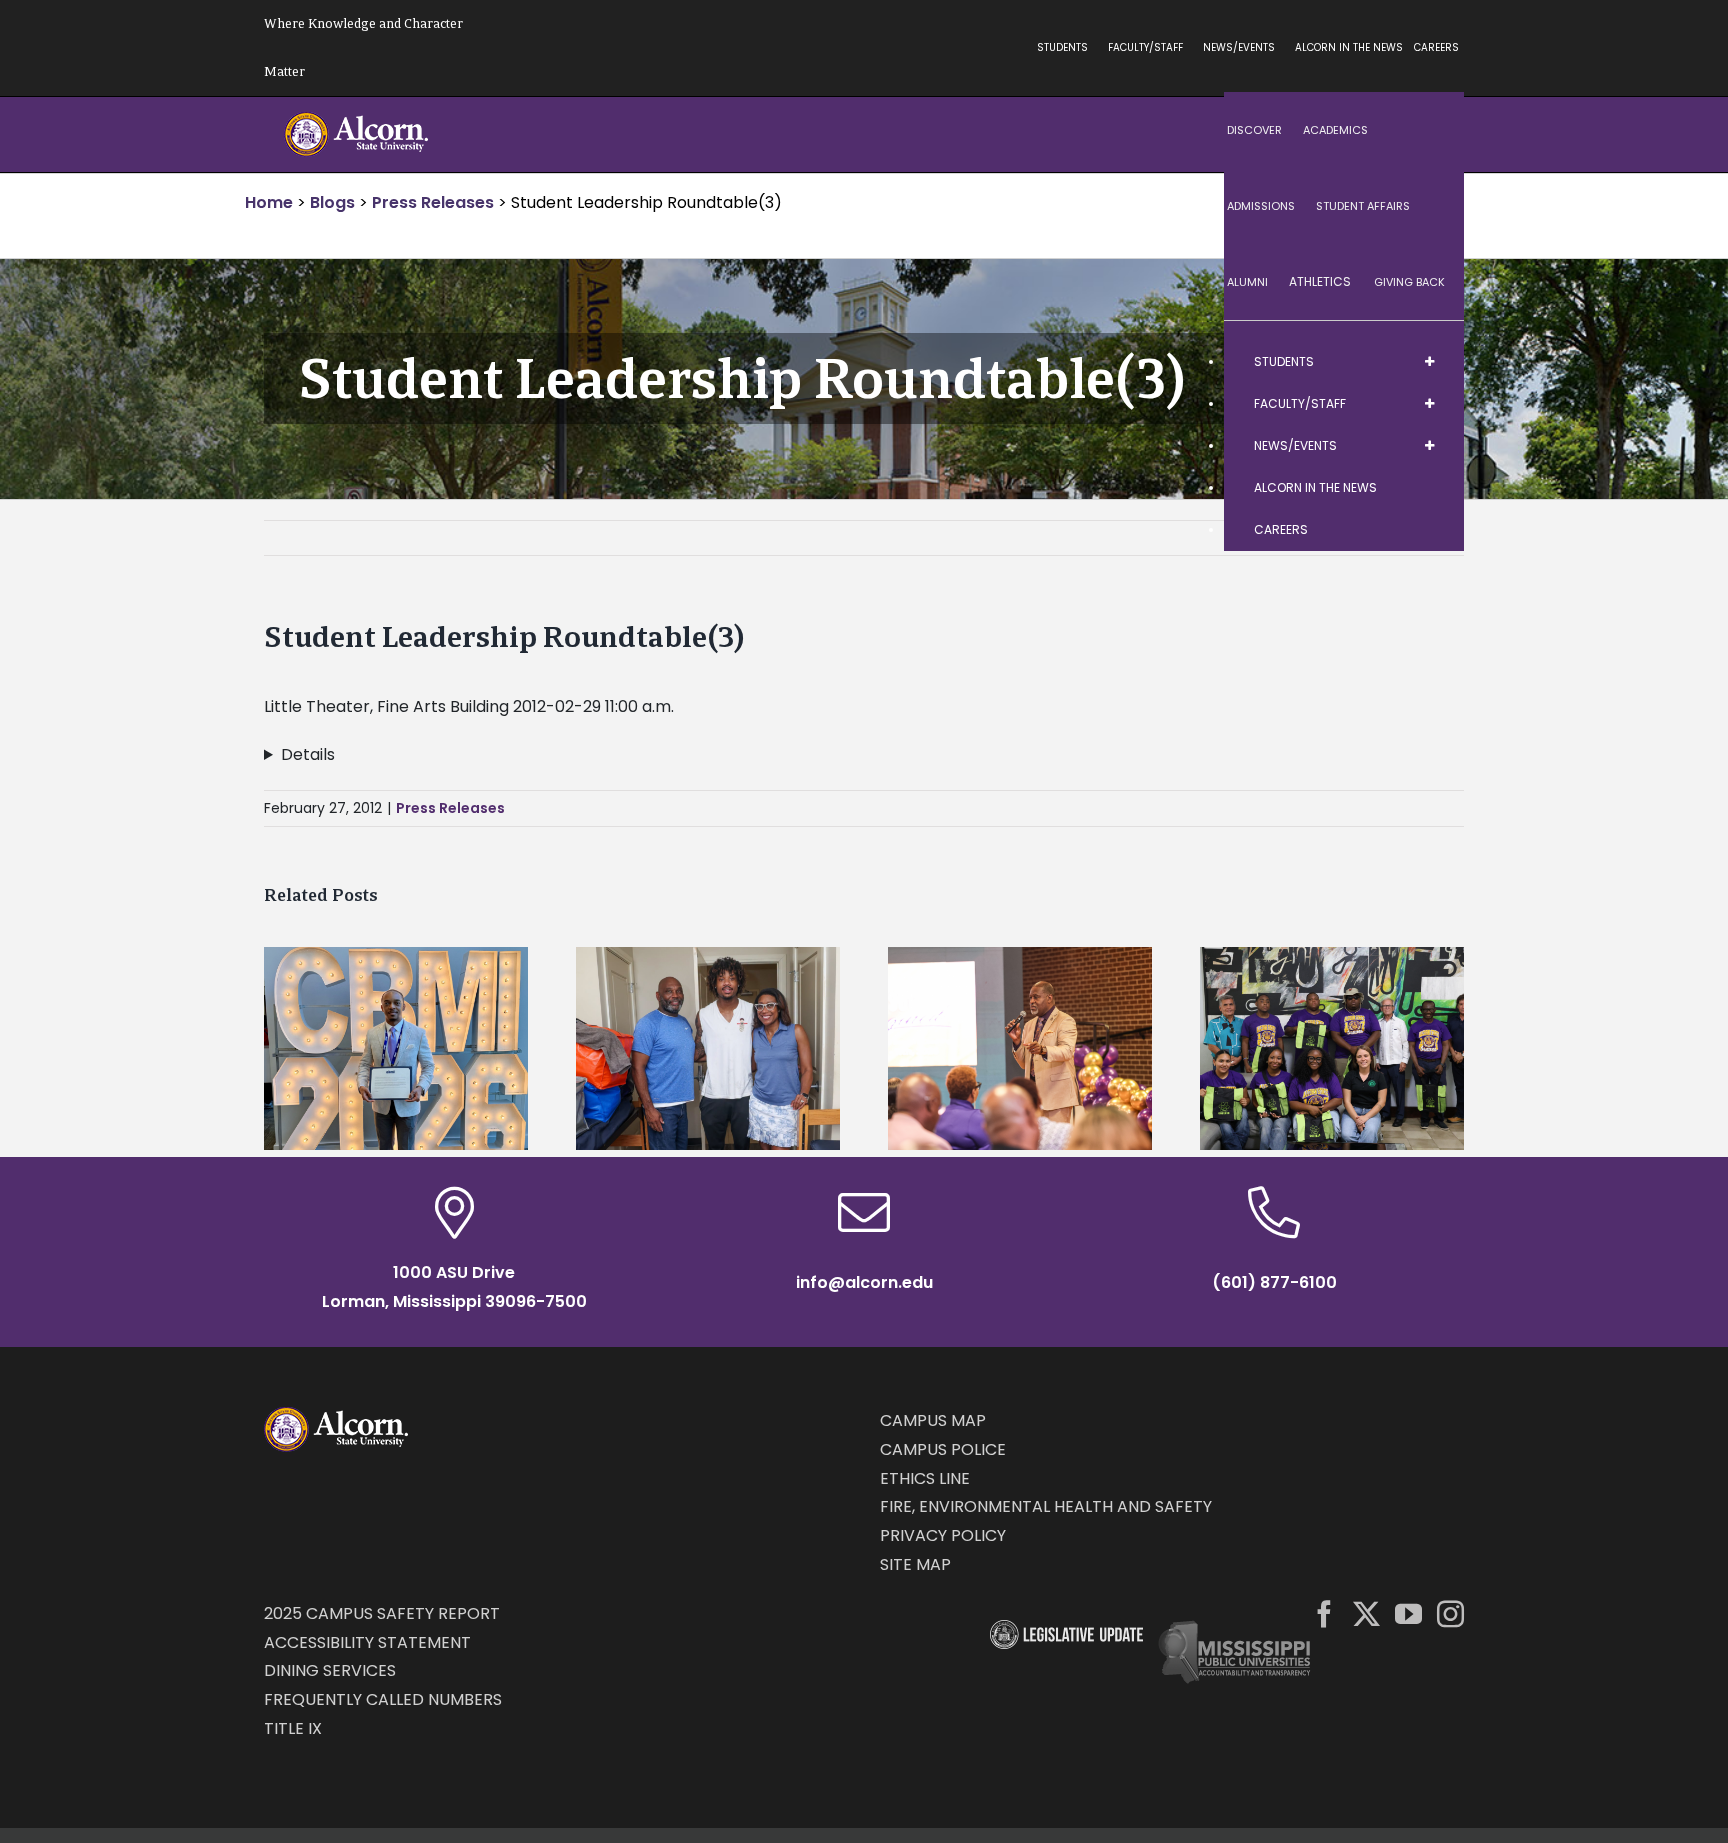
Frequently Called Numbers (383, 1699)
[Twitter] (1366, 1613)
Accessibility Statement (367, 1642)
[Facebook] (1324, 1613)
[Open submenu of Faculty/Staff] (1429, 404)
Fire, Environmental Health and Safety (1046, 1506)
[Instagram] (1450, 1613)
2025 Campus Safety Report (382, 1613)
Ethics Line (925, 1478)
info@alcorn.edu (864, 1282)
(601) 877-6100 (1274, 1282)
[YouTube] (1408, 1613)
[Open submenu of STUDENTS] (1429, 362)
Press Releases (450, 808)
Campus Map (933, 1420)
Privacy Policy (943, 1535)
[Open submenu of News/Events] (1429, 446)
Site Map (915, 1564)
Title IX (293, 1728)
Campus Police (943, 1449)
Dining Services (330, 1670)
